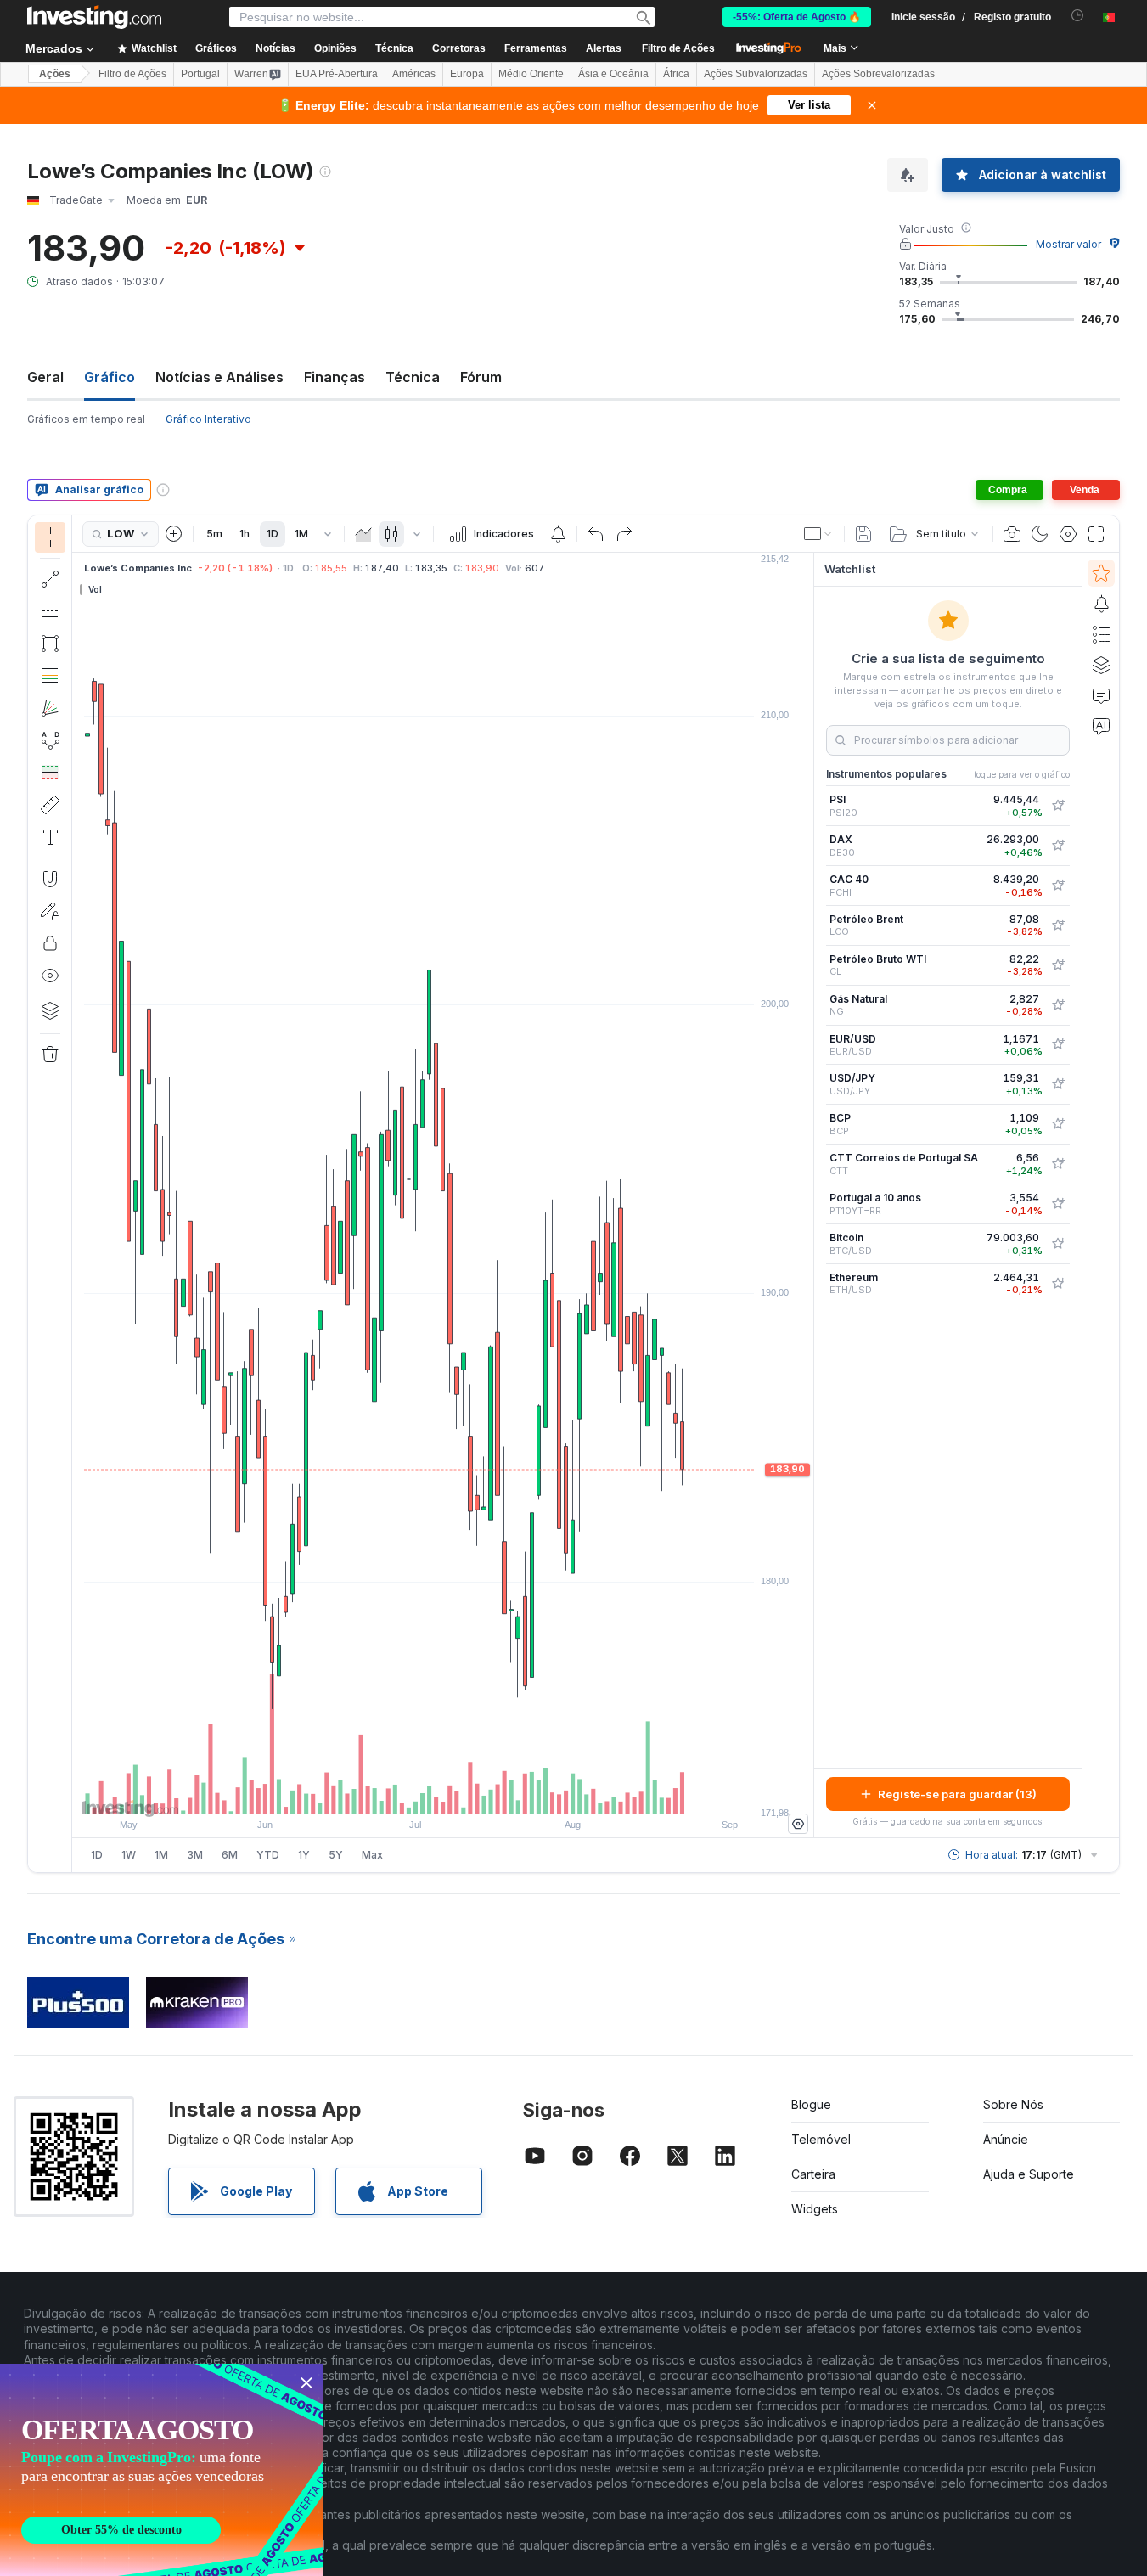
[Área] (363, 534)
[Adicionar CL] (1058, 965)
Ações (55, 74)
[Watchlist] (1101, 573)
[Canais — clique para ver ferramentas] (50, 611)
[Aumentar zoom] (420, 1792)
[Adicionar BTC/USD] (1058, 1244)
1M (301, 534)
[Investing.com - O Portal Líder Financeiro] (94, 17)
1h (245, 534)
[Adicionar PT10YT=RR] (1058, 1204)
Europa (467, 74)
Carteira (813, 2174)
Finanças (335, 377)
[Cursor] (50, 537)
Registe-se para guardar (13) (957, 1794)
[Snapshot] (1012, 534)
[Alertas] (1101, 604)
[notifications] (1078, 16)
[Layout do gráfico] (818, 534)
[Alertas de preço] (558, 534)
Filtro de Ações (678, 48)
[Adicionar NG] (1058, 1005)
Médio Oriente (531, 74)
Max (372, 1855)
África (676, 74)
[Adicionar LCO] (1058, 925)
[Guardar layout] (863, 534)
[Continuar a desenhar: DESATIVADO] (50, 911)
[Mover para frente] (466, 1792)
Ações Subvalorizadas (756, 74)
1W (129, 1855)
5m (214, 534)
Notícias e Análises (219, 377)
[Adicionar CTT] (1058, 1164)
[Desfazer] (596, 534)
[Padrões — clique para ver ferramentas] (50, 740)
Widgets (815, 2209)
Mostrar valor (1068, 244)
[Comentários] (1101, 695)
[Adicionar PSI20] (1058, 806)
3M (195, 1855)
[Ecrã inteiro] (1096, 534)
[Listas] (1101, 634)
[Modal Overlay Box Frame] (161, 2470)
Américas (414, 74)
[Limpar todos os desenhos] (50, 1055)
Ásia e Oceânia (613, 74)
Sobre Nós (1013, 2104)
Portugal (200, 74)
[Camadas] (50, 1010)
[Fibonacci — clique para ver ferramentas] (50, 676)
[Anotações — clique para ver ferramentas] (50, 837)
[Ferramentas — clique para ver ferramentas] (50, 805)
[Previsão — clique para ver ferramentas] (50, 773)
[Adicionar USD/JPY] (1058, 1084)
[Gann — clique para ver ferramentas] (50, 708)
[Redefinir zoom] (489, 1792)
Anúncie (1006, 2139)
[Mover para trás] (443, 1792)
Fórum (481, 377)
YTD (268, 1855)
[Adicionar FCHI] (1058, 886)
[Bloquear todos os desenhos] (50, 943)
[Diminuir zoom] (397, 1792)
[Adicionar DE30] (1058, 846)
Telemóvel (821, 2139)
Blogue (811, 2104)
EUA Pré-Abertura (337, 74)
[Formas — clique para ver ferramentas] (50, 644)
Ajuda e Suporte (1029, 2174)
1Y (304, 1855)
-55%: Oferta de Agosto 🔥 (797, 17)
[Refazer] (624, 534)
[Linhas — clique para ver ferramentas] (50, 579)
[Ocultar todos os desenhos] (50, 976)
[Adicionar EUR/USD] (1058, 1044)
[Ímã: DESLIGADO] (50, 879)
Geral (45, 377)
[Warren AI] (1101, 726)
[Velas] (391, 534)
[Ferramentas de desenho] (77, 1194)
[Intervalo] (328, 534)
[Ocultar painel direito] (808, 1195)
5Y (336, 1855)
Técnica (413, 377)
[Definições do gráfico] (1068, 534)
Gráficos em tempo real (86, 419)
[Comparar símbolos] (174, 534)
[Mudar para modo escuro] (1040, 534)
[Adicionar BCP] (1058, 1124)
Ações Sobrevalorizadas (878, 74)
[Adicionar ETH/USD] (1058, 1284)
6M (230, 1855)
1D (273, 534)
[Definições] (798, 1824)
